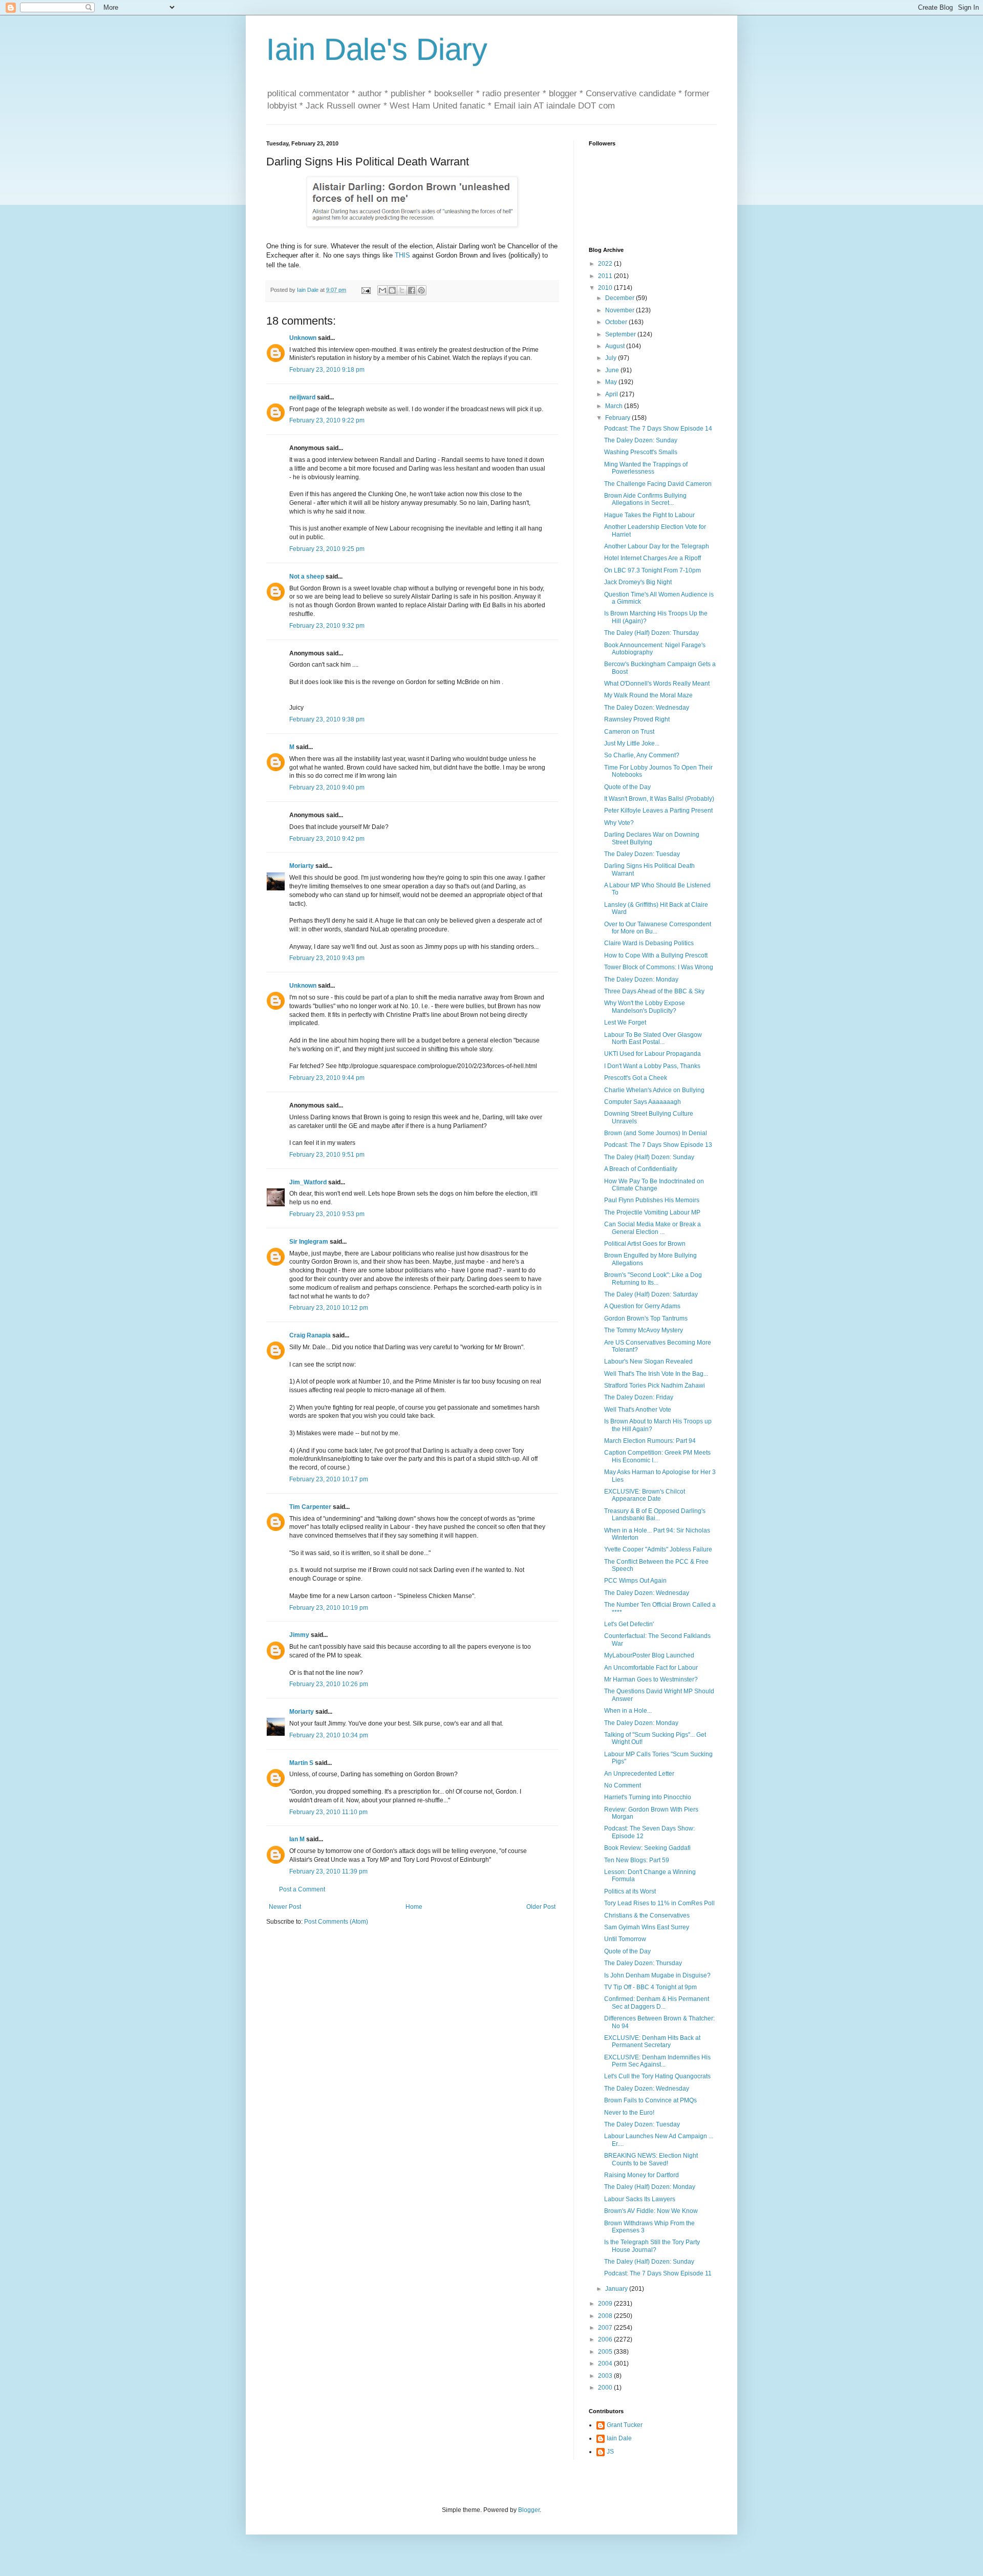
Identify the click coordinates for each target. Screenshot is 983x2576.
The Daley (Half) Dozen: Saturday (651, 1294)
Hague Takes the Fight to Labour (649, 515)
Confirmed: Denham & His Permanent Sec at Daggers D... (657, 2003)
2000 (606, 2388)
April (612, 394)
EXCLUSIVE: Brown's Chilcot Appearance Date (645, 1495)
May (612, 382)
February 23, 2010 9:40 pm (327, 787)
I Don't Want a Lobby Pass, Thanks (652, 1066)
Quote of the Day (627, 787)
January (617, 2289)
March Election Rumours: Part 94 (650, 1441)
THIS (402, 255)
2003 (606, 2376)
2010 (606, 288)
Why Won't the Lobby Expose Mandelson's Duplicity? (645, 1007)
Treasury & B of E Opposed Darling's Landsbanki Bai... (655, 1515)
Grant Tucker (625, 2425)
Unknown (303, 338)
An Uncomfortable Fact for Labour (651, 1668)
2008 (606, 2316)
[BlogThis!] (392, 290)
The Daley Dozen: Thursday (643, 1963)
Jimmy (299, 1635)
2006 (606, 2339)
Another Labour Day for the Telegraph (657, 546)
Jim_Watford (308, 1182)
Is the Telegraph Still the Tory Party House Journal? (652, 2246)
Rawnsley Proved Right (637, 719)
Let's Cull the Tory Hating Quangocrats (657, 2076)
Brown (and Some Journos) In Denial (656, 1133)
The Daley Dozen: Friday (639, 1397)
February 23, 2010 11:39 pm (328, 1871)
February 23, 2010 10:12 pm (329, 1308)
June (613, 370)
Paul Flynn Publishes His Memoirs (652, 1200)
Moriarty (302, 866)
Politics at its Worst (630, 1891)
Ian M (297, 1839)
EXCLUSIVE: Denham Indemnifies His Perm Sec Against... (657, 2061)
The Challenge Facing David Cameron (658, 484)
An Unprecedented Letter (639, 1774)
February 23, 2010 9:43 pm (327, 958)
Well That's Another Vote (638, 1410)
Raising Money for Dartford (642, 2175)
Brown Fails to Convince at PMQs (650, 2100)
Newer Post (285, 1907)
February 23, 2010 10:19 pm (329, 1608)
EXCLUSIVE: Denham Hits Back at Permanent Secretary (652, 2041)
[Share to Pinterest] (421, 290)
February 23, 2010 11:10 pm (328, 1812)
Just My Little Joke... (632, 743)
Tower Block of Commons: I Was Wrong (659, 967)
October (617, 322)
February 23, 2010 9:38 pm (327, 719)
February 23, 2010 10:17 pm (329, 1479)
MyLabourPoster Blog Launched (649, 1655)
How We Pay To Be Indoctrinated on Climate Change (654, 1185)
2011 (606, 276)
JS (610, 2452)
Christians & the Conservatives (647, 1915)
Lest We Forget (625, 1023)
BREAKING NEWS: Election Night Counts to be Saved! (651, 2159)
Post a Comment (302, 1889)
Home (414, 1907)
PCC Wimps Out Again (635, 1581)
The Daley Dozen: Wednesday (647, 708)
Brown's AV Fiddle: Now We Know (651, 2211)
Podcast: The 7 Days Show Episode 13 (658, 1145)
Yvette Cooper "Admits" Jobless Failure (658, 1549)
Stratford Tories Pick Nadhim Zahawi (655, 1386)
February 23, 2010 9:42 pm (327, 839)
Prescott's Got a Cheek (636, 1078)
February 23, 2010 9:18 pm (327, 370)
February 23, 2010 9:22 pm (327, 420)
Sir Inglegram (309, 1242)
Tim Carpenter (310, 1507)
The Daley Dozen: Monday (641, 980)
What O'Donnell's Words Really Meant (657, 684)
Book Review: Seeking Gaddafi (647, 1848)
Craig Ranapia (310, 1335)
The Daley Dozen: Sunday (641, 440)
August (616, 346)
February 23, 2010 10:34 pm (329, 1735)
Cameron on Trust (629, 732)
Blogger (529, 2510)
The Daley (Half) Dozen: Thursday (651, 633)
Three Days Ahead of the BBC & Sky (654, 991)
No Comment (623, 1785)
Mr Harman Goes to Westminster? (651, 1679)
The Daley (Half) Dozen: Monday (650, 2187)
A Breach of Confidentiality (641, 1169)
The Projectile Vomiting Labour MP (652, 1212)
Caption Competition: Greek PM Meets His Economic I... (657, 1456)
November (621, 310)
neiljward (302, 397)
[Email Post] (366, 290)
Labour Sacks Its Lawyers (640, 2199)
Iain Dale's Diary (377, 49)
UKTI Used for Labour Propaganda (653, 1054)
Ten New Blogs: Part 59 (637, 1860)
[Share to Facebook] (412, 290)
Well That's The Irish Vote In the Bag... (656, 1374)
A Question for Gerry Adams (642, 1306)
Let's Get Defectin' (629, 1624)
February (618, 418)
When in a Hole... (628, 1711)
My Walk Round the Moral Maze (648, 695)
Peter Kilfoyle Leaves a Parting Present (658, 811)
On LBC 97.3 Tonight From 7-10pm (653, 570)
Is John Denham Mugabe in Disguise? (657, 1975)
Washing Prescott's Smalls (641, 452)
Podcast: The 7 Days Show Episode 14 (658, 429)
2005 (606, 2352)
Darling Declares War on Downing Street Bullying (652, 838)
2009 (606, 2304)
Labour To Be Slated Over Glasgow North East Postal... (653, 1038)
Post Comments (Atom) (336, 1922)
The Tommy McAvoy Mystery (644, 1330)
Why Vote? (619, 823)
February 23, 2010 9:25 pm (327, 549)
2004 (606, 2364)
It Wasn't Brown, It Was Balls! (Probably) (659, 799)
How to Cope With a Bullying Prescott (656, 955)
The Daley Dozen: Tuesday (642, 854)
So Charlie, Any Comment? (642, 755)
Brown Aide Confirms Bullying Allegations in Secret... (645, 499)
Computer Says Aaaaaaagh (643, 1102)
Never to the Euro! (629, 2113)
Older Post (541, 1907)
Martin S (301, 1763)
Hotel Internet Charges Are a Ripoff (653, 558)
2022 (606, 264)
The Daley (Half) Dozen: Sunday (649, 1157)
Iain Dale (619, 2438)
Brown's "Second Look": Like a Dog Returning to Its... (653, 1279)
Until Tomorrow (625, 1939)
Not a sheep (307, 577)
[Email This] (382, 290)
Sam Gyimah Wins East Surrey (647, 1927)
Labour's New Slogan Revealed (648, 1361)
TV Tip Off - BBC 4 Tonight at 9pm (650, 1987)
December (621, 298)
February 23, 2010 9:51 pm (327, 1155)
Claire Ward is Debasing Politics (649, 943)
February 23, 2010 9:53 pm (327, 1214)
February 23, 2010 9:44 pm (327, 1078)
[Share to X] (402, 290)
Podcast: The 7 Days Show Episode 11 (658, 2273)
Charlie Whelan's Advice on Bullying (654, 1090)
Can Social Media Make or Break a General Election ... (653, 1228)
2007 (606, 2328)
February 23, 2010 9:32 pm (327, 626)
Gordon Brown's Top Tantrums (646, 1318)
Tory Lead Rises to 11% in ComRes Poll (659, 1903)
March (615, 406)
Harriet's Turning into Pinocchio (648, 1797)
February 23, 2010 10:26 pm (329, 1684)
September (621, 334)
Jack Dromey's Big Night (638, 582)
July (612, 358)
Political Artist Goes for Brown (645, 1244)
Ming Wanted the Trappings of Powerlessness (646, 468)
